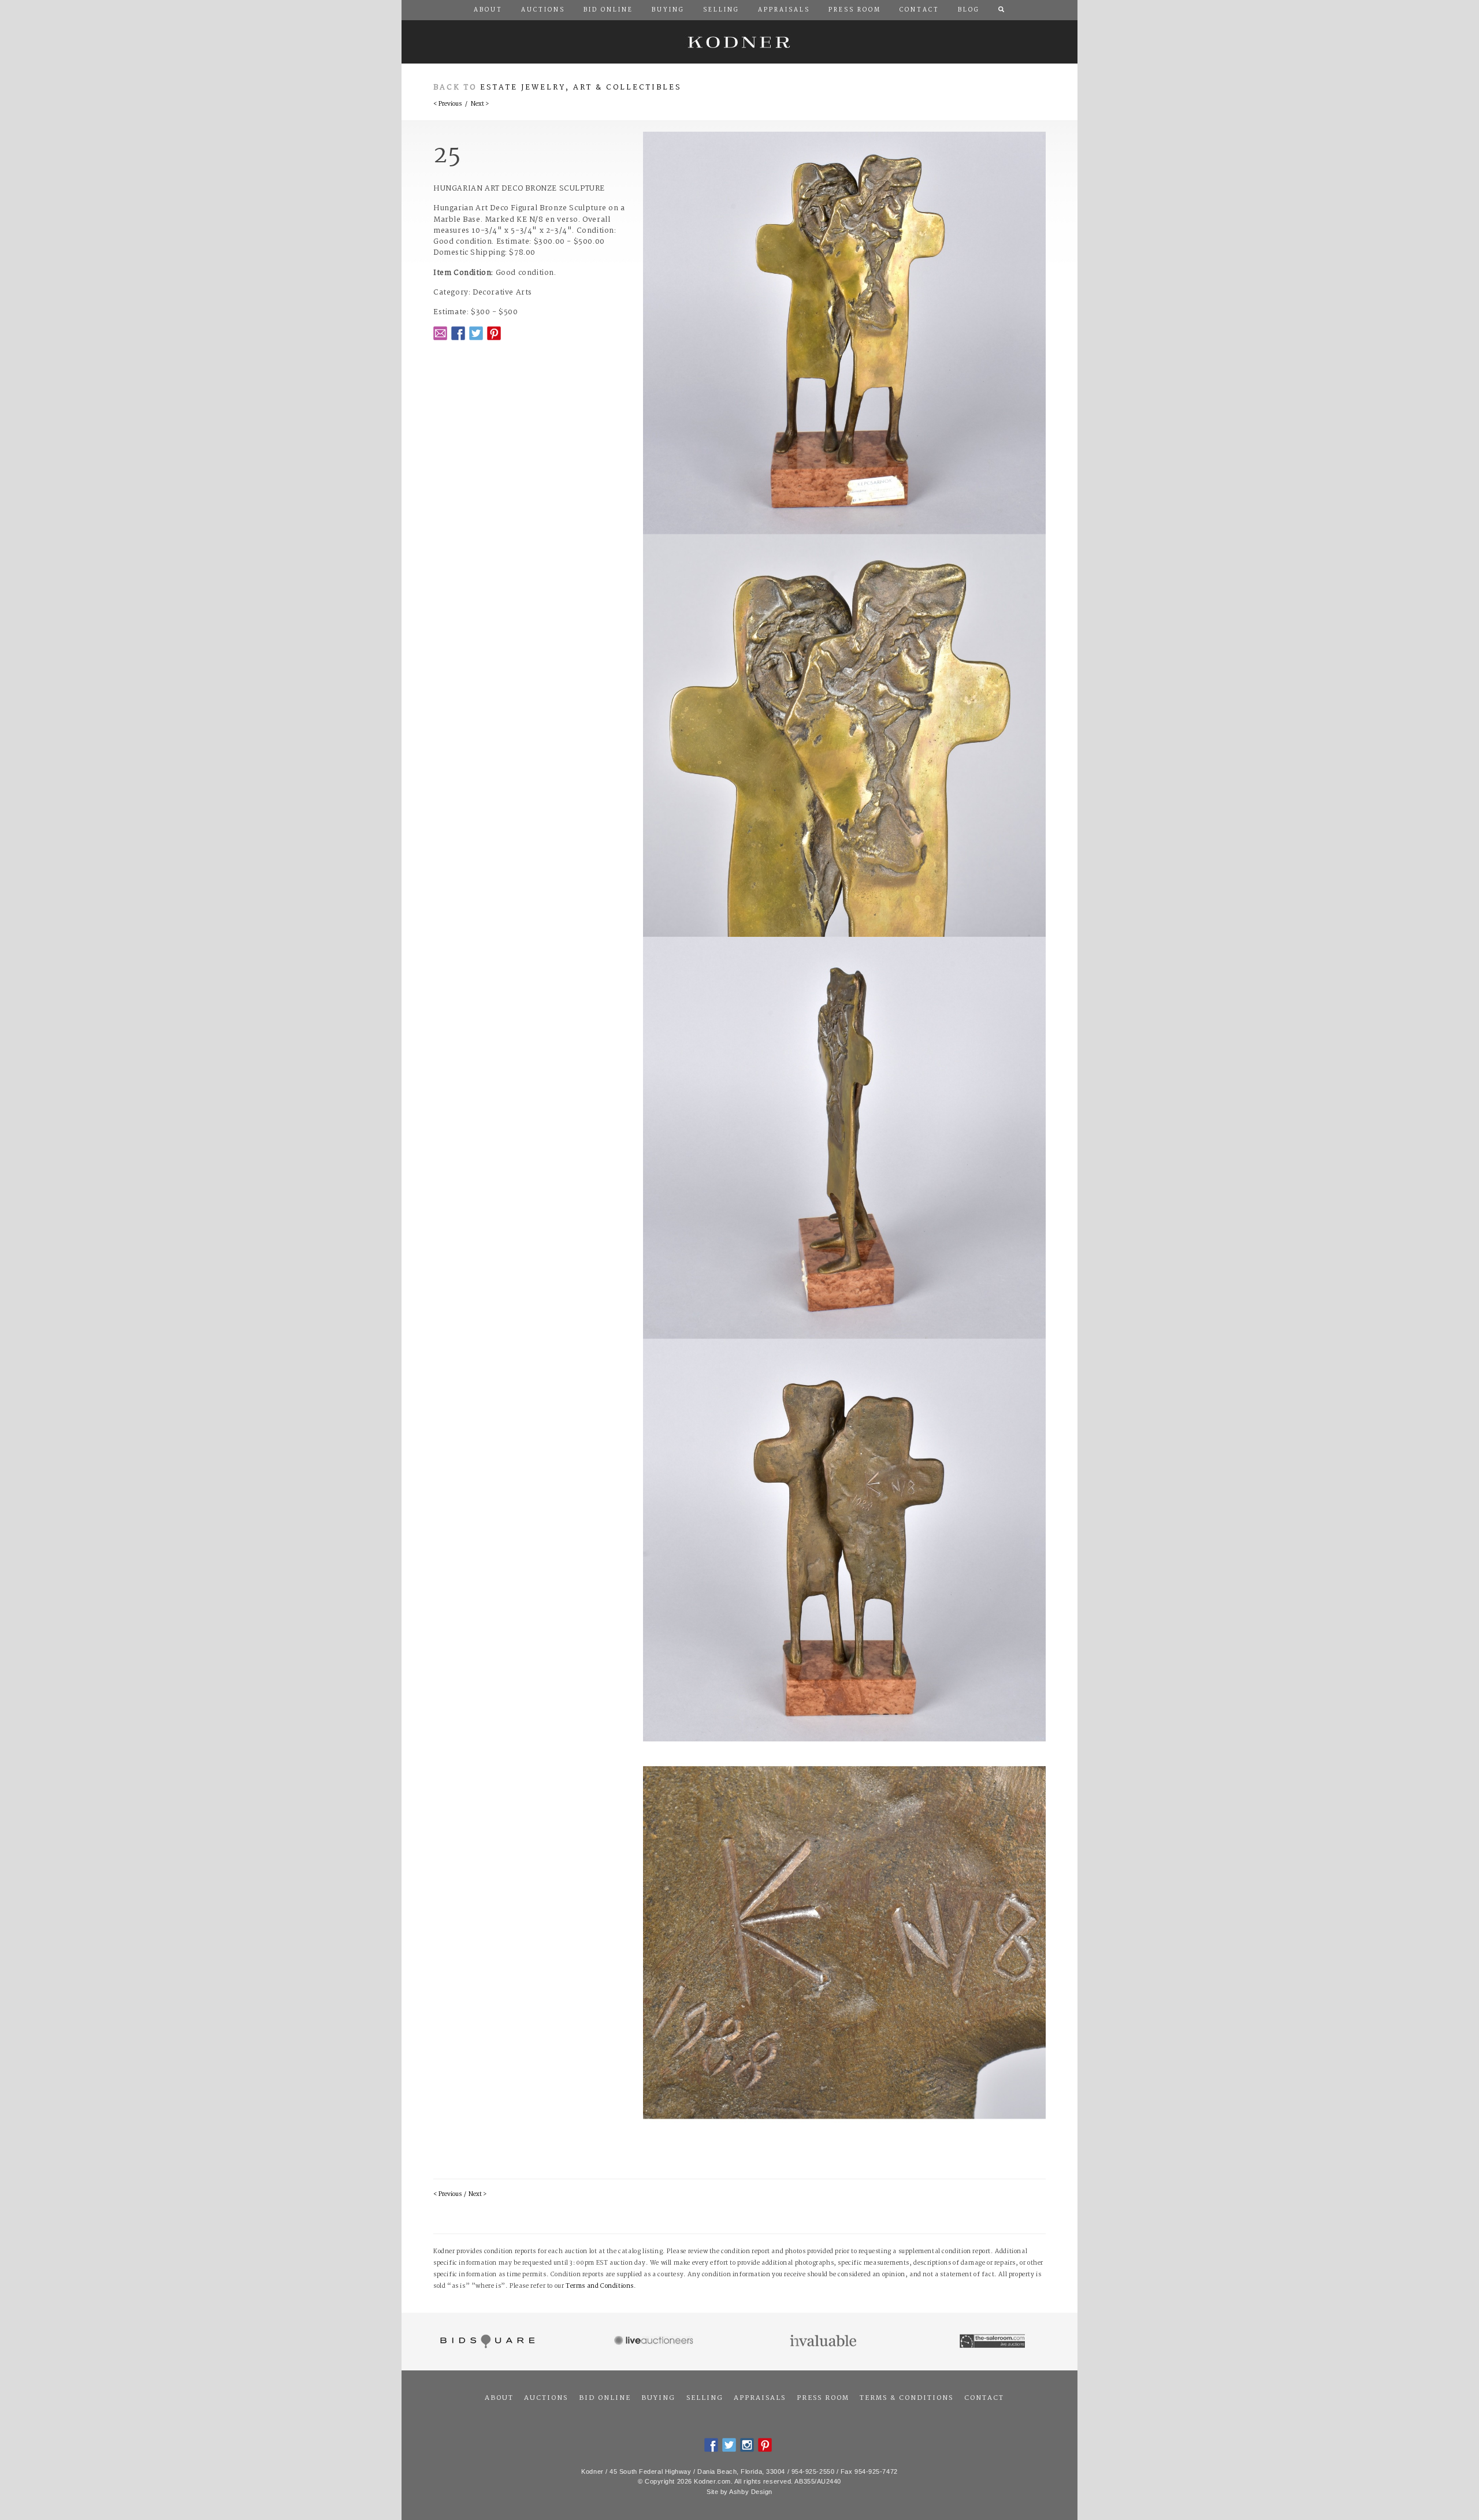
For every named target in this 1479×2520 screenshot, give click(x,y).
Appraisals (760, 2398)
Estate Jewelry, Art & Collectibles (581, 88)
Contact (984, 2398)
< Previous (447, 104)
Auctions (546, 2398)
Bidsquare (486, 2342)
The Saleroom (993, 2342)
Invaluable (824, 2342)
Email (440, 333)
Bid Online (605, 2398)
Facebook (458, 333)
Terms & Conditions (906, 2398)
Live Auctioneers (655, 2342)
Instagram (747, 2445)
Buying (658, 2398)
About (499, 2398)
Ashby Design (751, 2492)
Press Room (823, 2398)
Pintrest (494, 333)
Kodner (739, 42)
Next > (480, 104)
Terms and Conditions (600, 2286)
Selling (705, 2398)
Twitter (476, 333)
